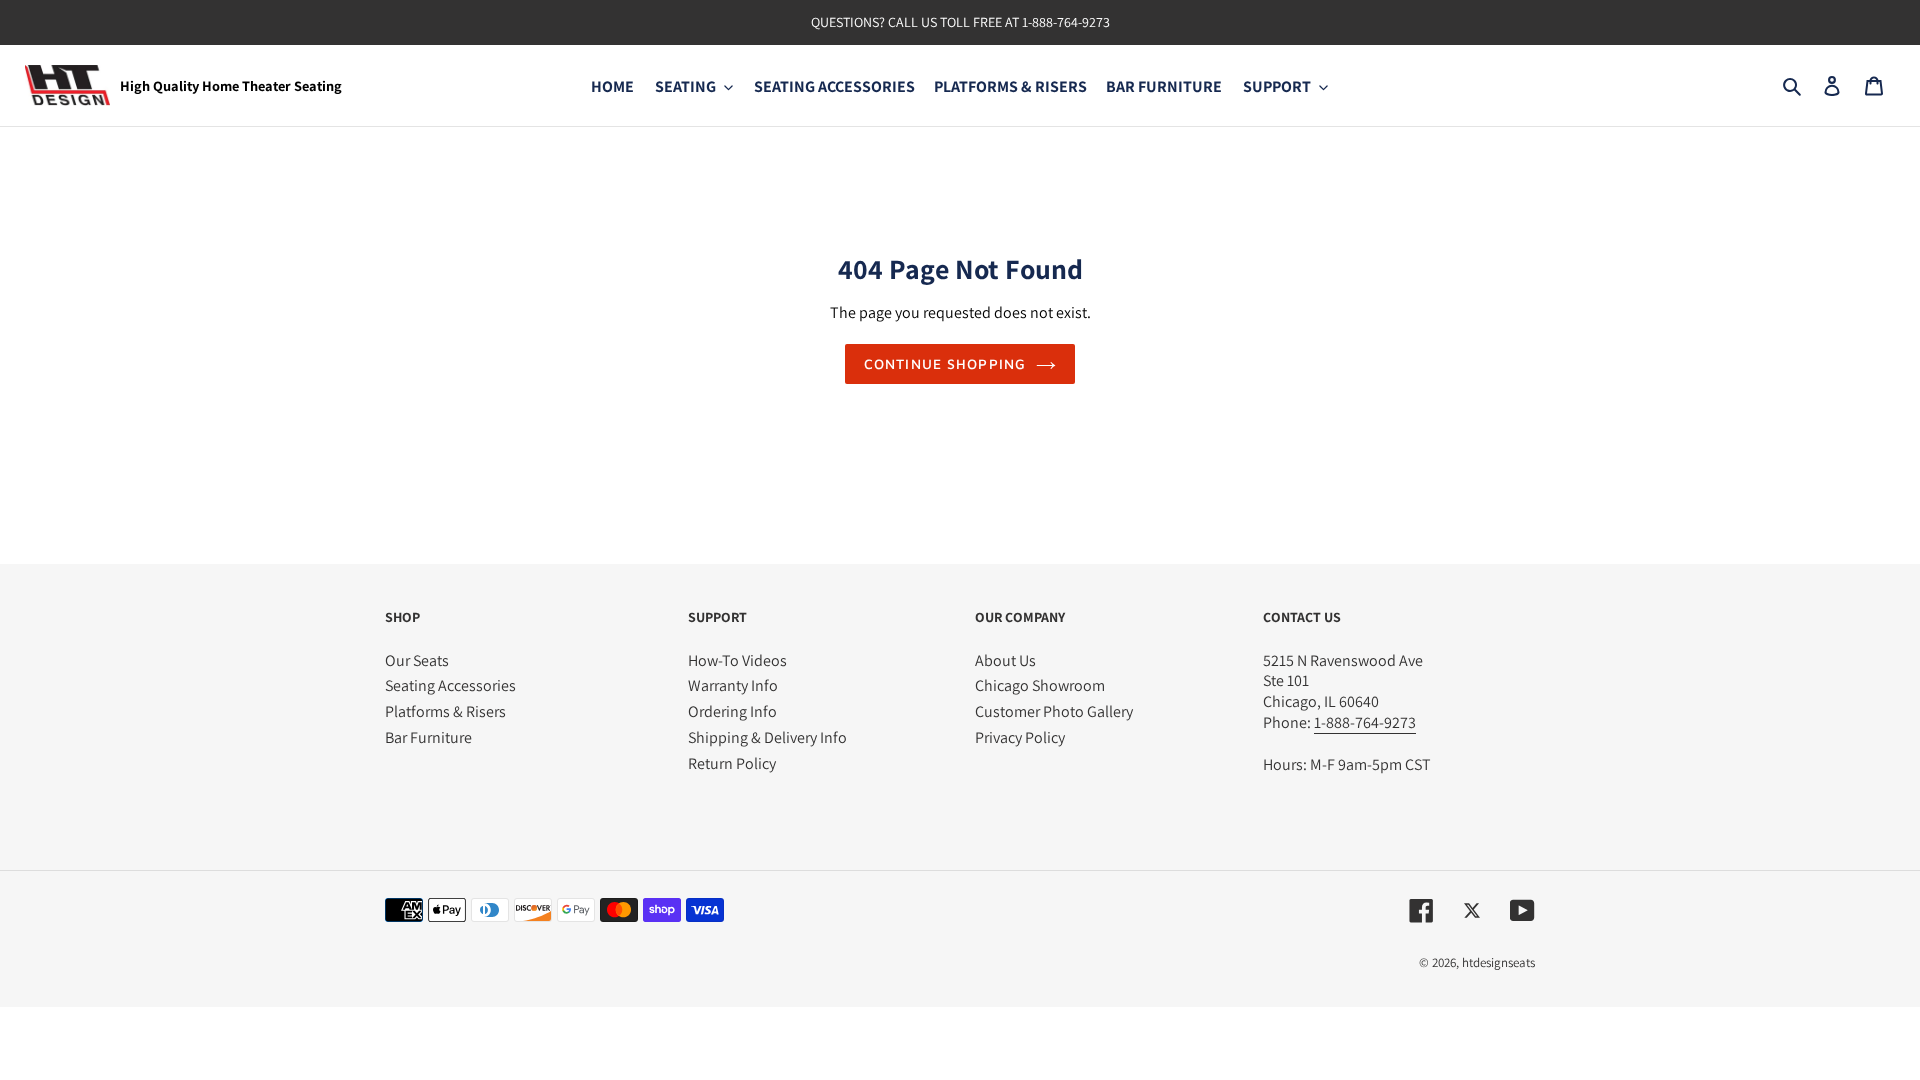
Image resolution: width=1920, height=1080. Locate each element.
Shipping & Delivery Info (767, 737)
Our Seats (417, 660)
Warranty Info (733, 685)
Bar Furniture (428, 737)
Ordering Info (732, 711)
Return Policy (732, 763)
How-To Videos (737, 660)
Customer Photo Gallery (1054, 711)
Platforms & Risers (445, 711)
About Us (1005, 660)
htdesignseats (1498, 962)
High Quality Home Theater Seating (231, 85)
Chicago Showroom (1040, 685)
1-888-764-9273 (1066, 22)
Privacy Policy (1020, 737)
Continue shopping (945, 363)
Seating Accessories (450, 685)
